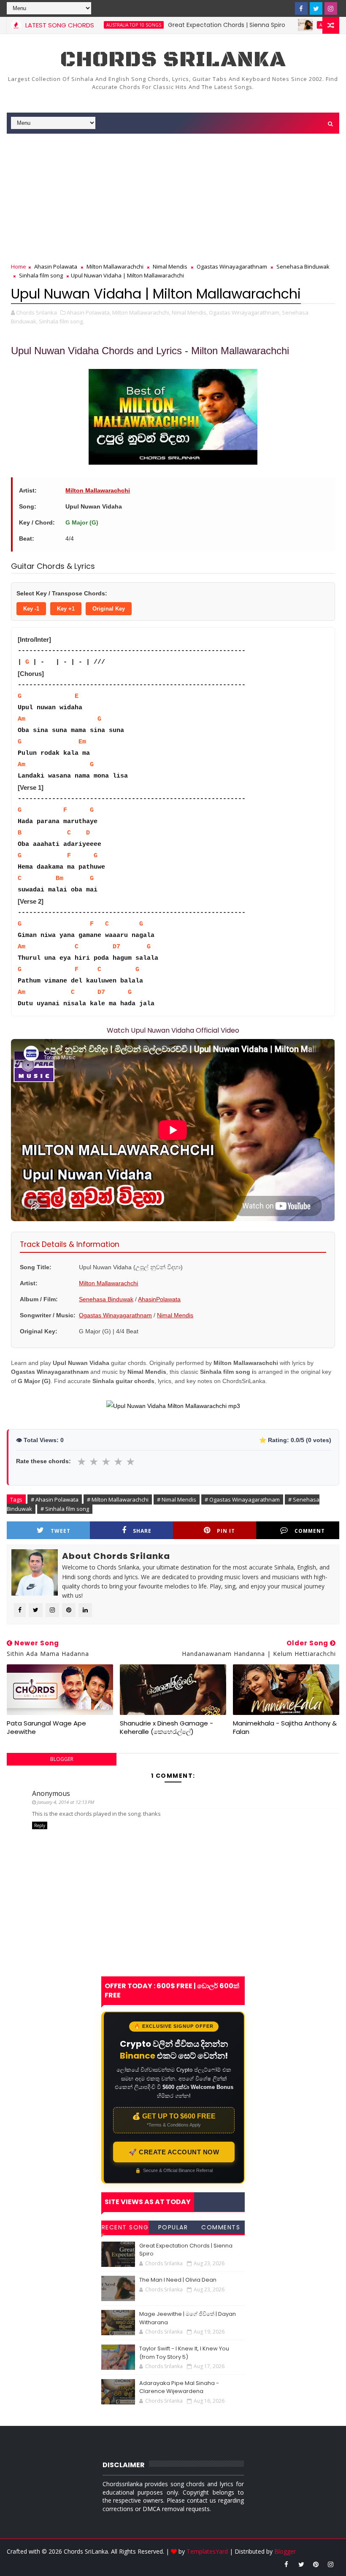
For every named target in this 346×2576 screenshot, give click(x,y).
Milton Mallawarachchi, (141, 312)
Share (142, 1531)
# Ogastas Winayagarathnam (242, 1499)
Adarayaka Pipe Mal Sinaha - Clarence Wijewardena (179, 2387)
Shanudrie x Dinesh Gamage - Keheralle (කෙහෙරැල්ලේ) (166, 1727)
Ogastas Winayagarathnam (232, 266)
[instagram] (331, 8)
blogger (62, 1759)
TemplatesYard (207, 2551)
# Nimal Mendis (177, 1499)
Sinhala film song (41, 275)
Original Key (109, 609)
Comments (221, 2227)
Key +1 (66, 609)
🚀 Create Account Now (174, 2152)
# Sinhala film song (65, 1509)
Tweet (61, 1531)
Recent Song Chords (125, 2229)
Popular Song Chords (173, 2229)
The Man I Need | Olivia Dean (178, 2280)
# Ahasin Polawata (55, 1499)
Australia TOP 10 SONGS (305, 25)
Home (19, 266)
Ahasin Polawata (56, 266)
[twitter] (316, 8)
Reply (40, 1825)
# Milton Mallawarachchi (118, 1499)
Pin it (226, 1531)
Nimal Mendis (170, 266)
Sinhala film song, (61, 321)
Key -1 (31, 609)
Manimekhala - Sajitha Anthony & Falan (285, 1727)
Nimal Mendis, (190, 312)
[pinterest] (316, 2564)
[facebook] (301, 8)
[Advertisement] (173, 199)
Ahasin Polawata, (89, 312)
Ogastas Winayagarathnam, (245, 312)
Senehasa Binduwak (303, 266)
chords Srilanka (173, 60)
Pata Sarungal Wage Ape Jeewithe (46, 1727)
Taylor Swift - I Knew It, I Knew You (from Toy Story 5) (184, 2353)
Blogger (285, 2551)
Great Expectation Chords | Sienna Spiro (185, 25)
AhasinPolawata (159, 1299)
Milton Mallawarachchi (115, 266)
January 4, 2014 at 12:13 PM (66, 1802)
